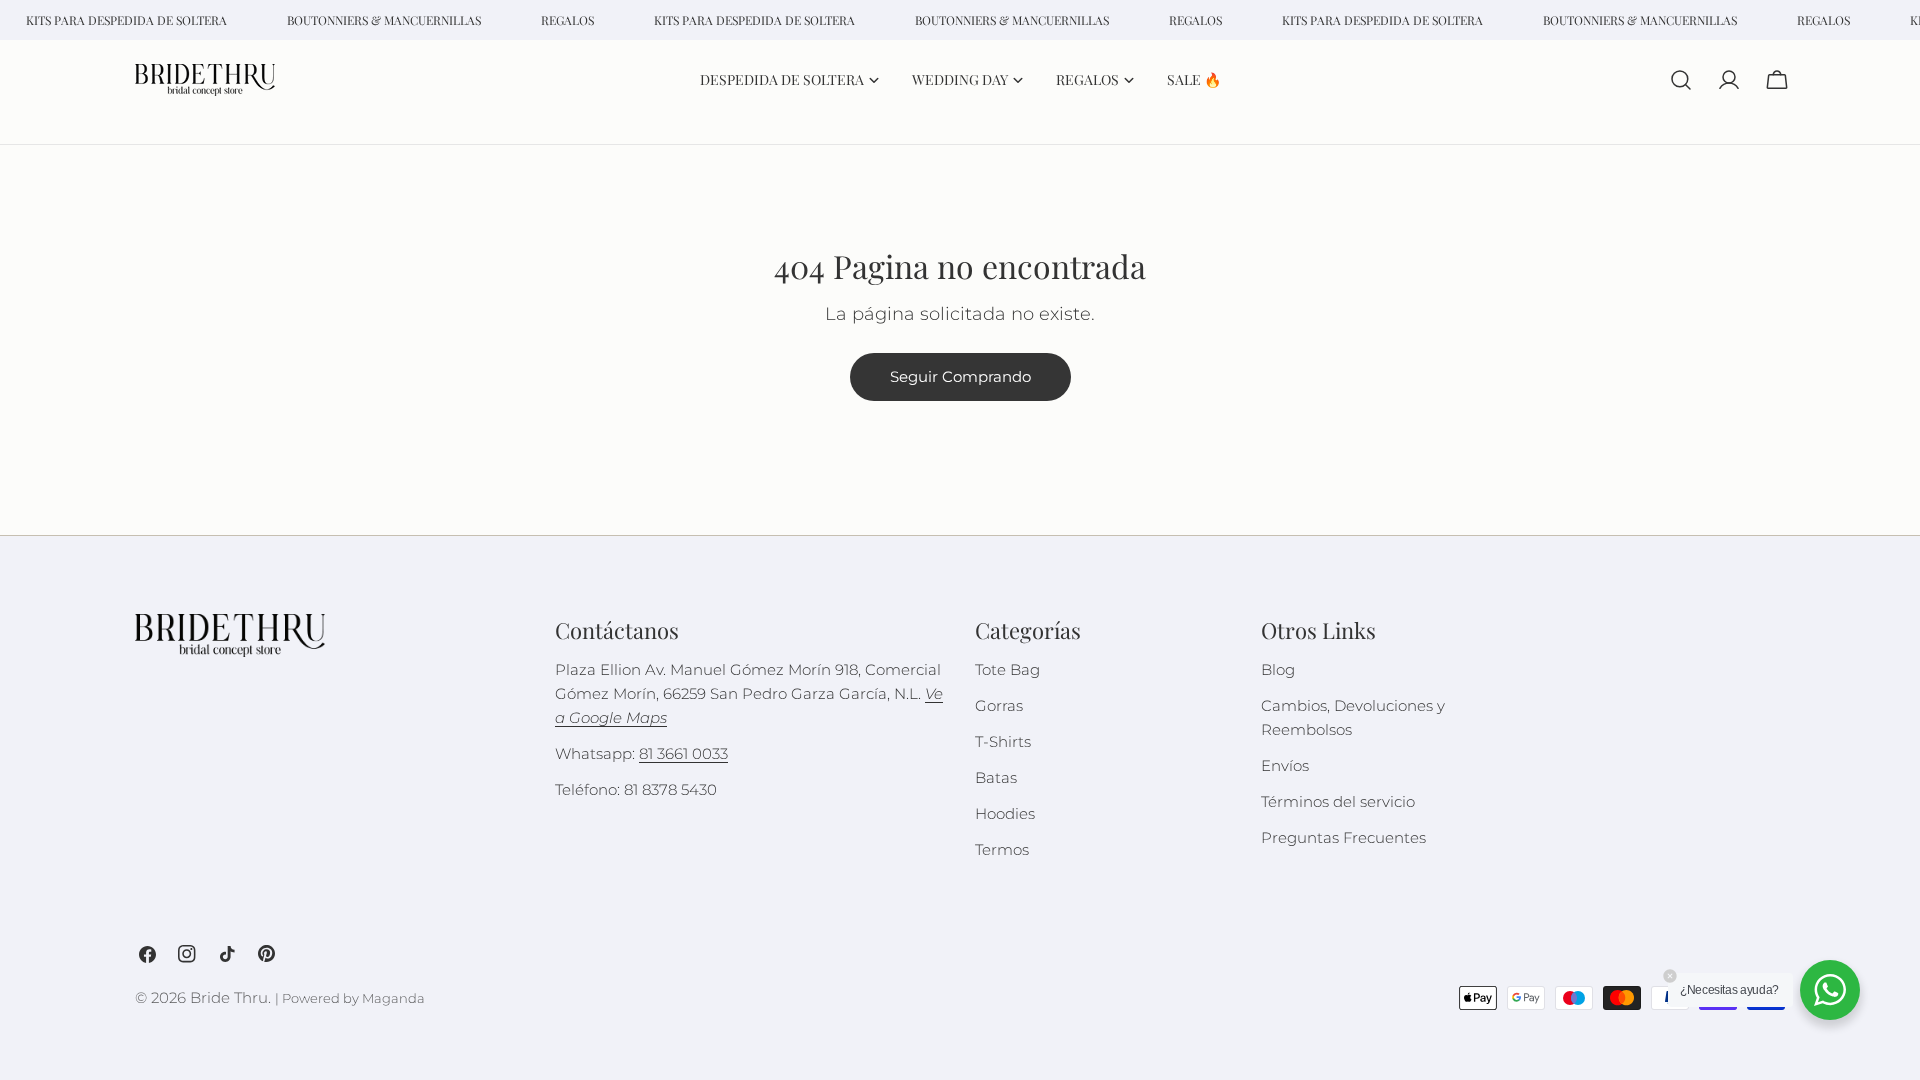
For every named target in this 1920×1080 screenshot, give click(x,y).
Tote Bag (1007, 669)
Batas (996, 777)
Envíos (1285, 765)
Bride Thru (229, 997)
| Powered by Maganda (350, 998)
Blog (1278, 669)
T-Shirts (1003, 741)
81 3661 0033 (683, 753)
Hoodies (1005, 813)
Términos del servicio (1338, 801)
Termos (1002, 849)
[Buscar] (1681, 80)
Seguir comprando (960, 376)
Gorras (999, 705)
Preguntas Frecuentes (1343, 837)
